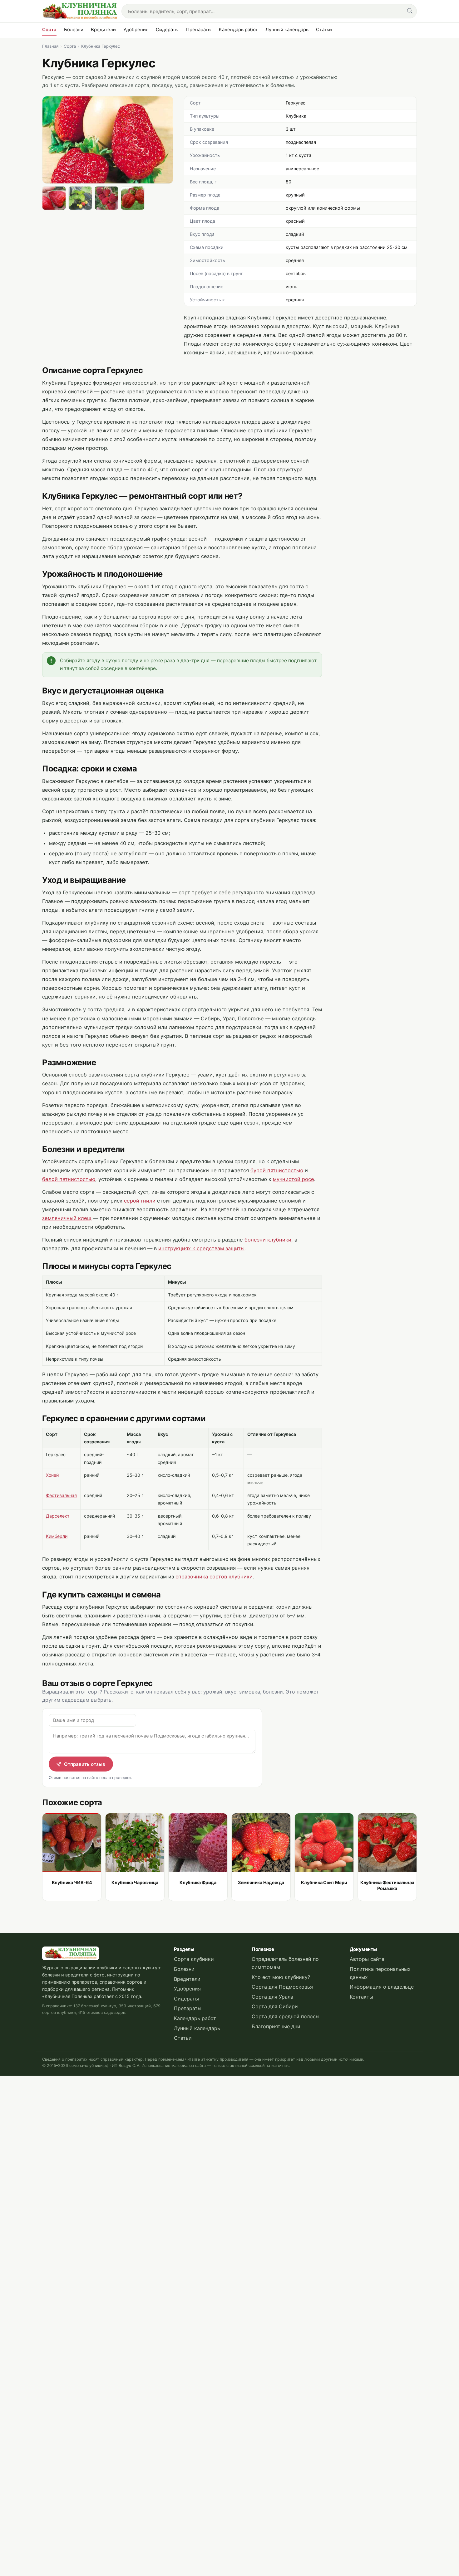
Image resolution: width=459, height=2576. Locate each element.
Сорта (49, 30)
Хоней (52, 1475)
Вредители (103, 30)
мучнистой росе (294, 1179)
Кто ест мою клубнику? (281, 1977)
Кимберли (57, 1536)
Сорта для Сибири (275, 2006)
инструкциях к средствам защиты (201, 1248)
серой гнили (140, 1201)
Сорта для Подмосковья (282, 1987)
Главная (50, 46)
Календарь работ (238, 30)
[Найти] (410, 11)
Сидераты (167, 30)
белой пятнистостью (69, 1179)
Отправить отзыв (85, 1764)
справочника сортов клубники (214, 1577)
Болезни (74, 30)
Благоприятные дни (276, 2026)
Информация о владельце (382, 1987)
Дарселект (58, 1516)
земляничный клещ (67, 1218)
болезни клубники (268, 1240)
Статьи (324, 30)
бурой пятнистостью (277, 1170)
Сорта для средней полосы (286, 2016)
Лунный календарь (287, 30)
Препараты (199, 30)
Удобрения (136, 30)
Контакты (361, 1997)
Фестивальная (61, 1495)
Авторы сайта (367, 1959)
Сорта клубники (194, 1959)
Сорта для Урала (272, 1997)
